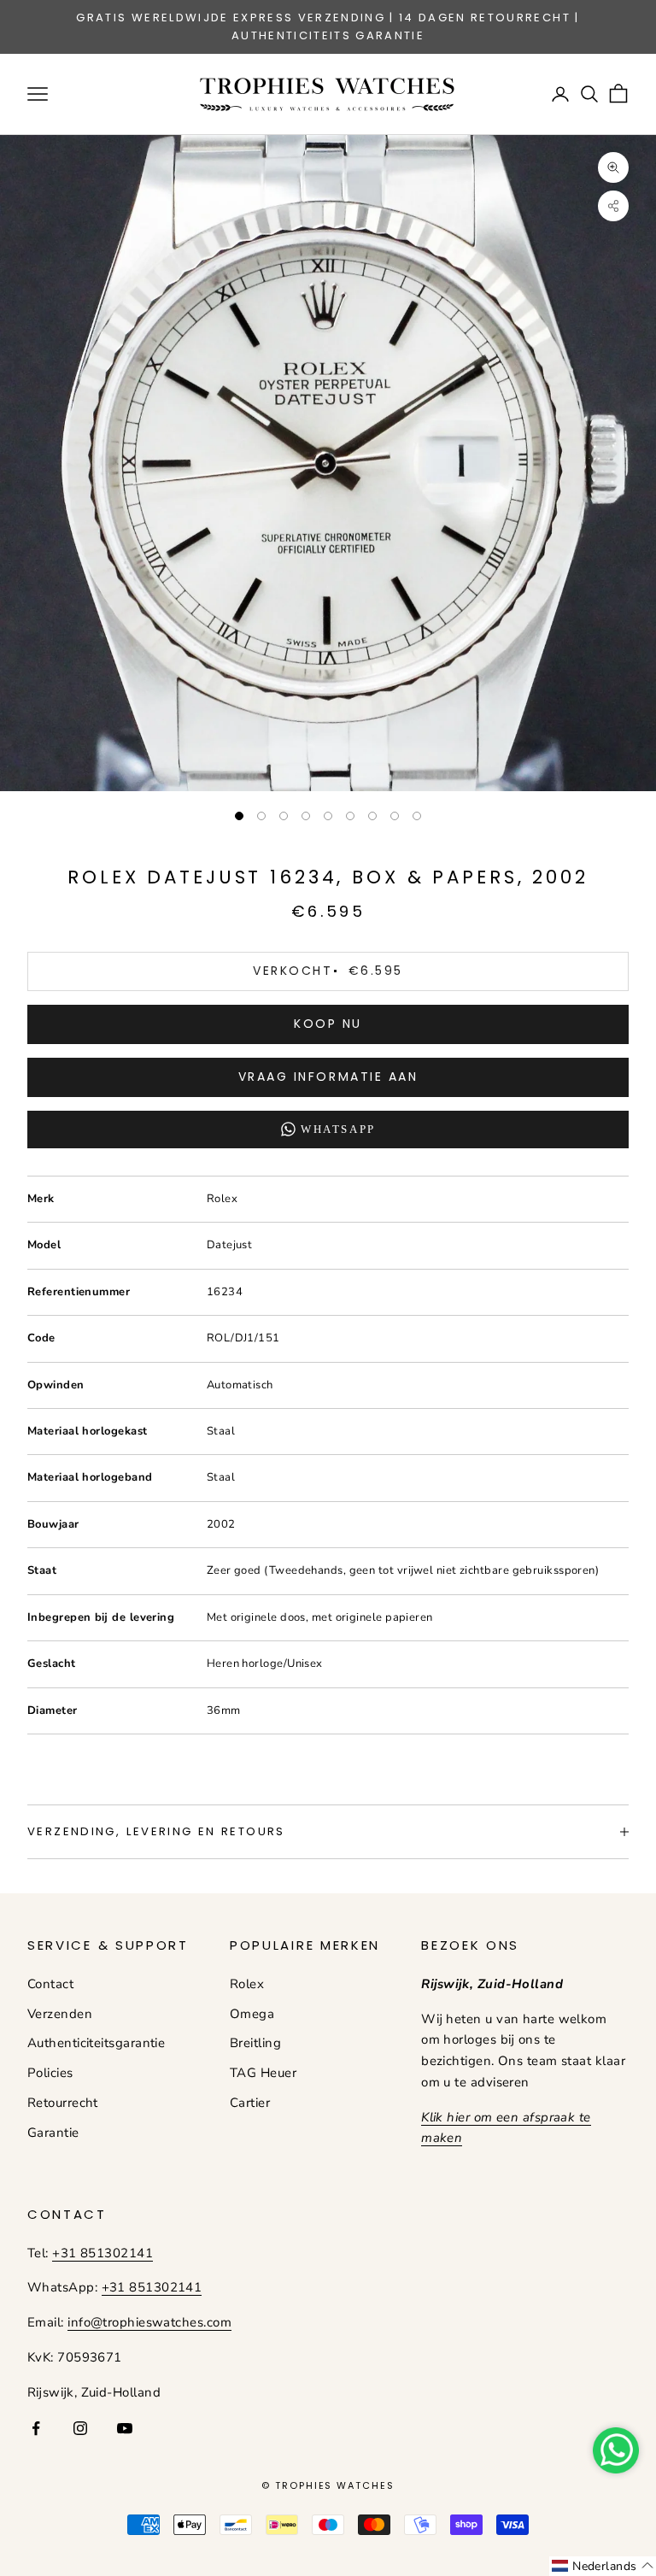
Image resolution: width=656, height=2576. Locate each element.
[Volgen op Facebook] (36, 2428)
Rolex (247, 1984)
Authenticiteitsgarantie (96, 2043)
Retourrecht (63, 2103)
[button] (603, 2566)
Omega (252, 2014)
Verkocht (328, 971)
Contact (50, 1984)
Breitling (255, 2043)
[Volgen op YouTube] (125, 2428)
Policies (50, 2073)
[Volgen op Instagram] (80, 2428)
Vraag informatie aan (328, 1077)
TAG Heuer (263, 2073)
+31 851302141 (102, 2253)
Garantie (53, 2133)
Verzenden (60, 2014)
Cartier (250, 2103)
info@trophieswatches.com (149, 2322)
